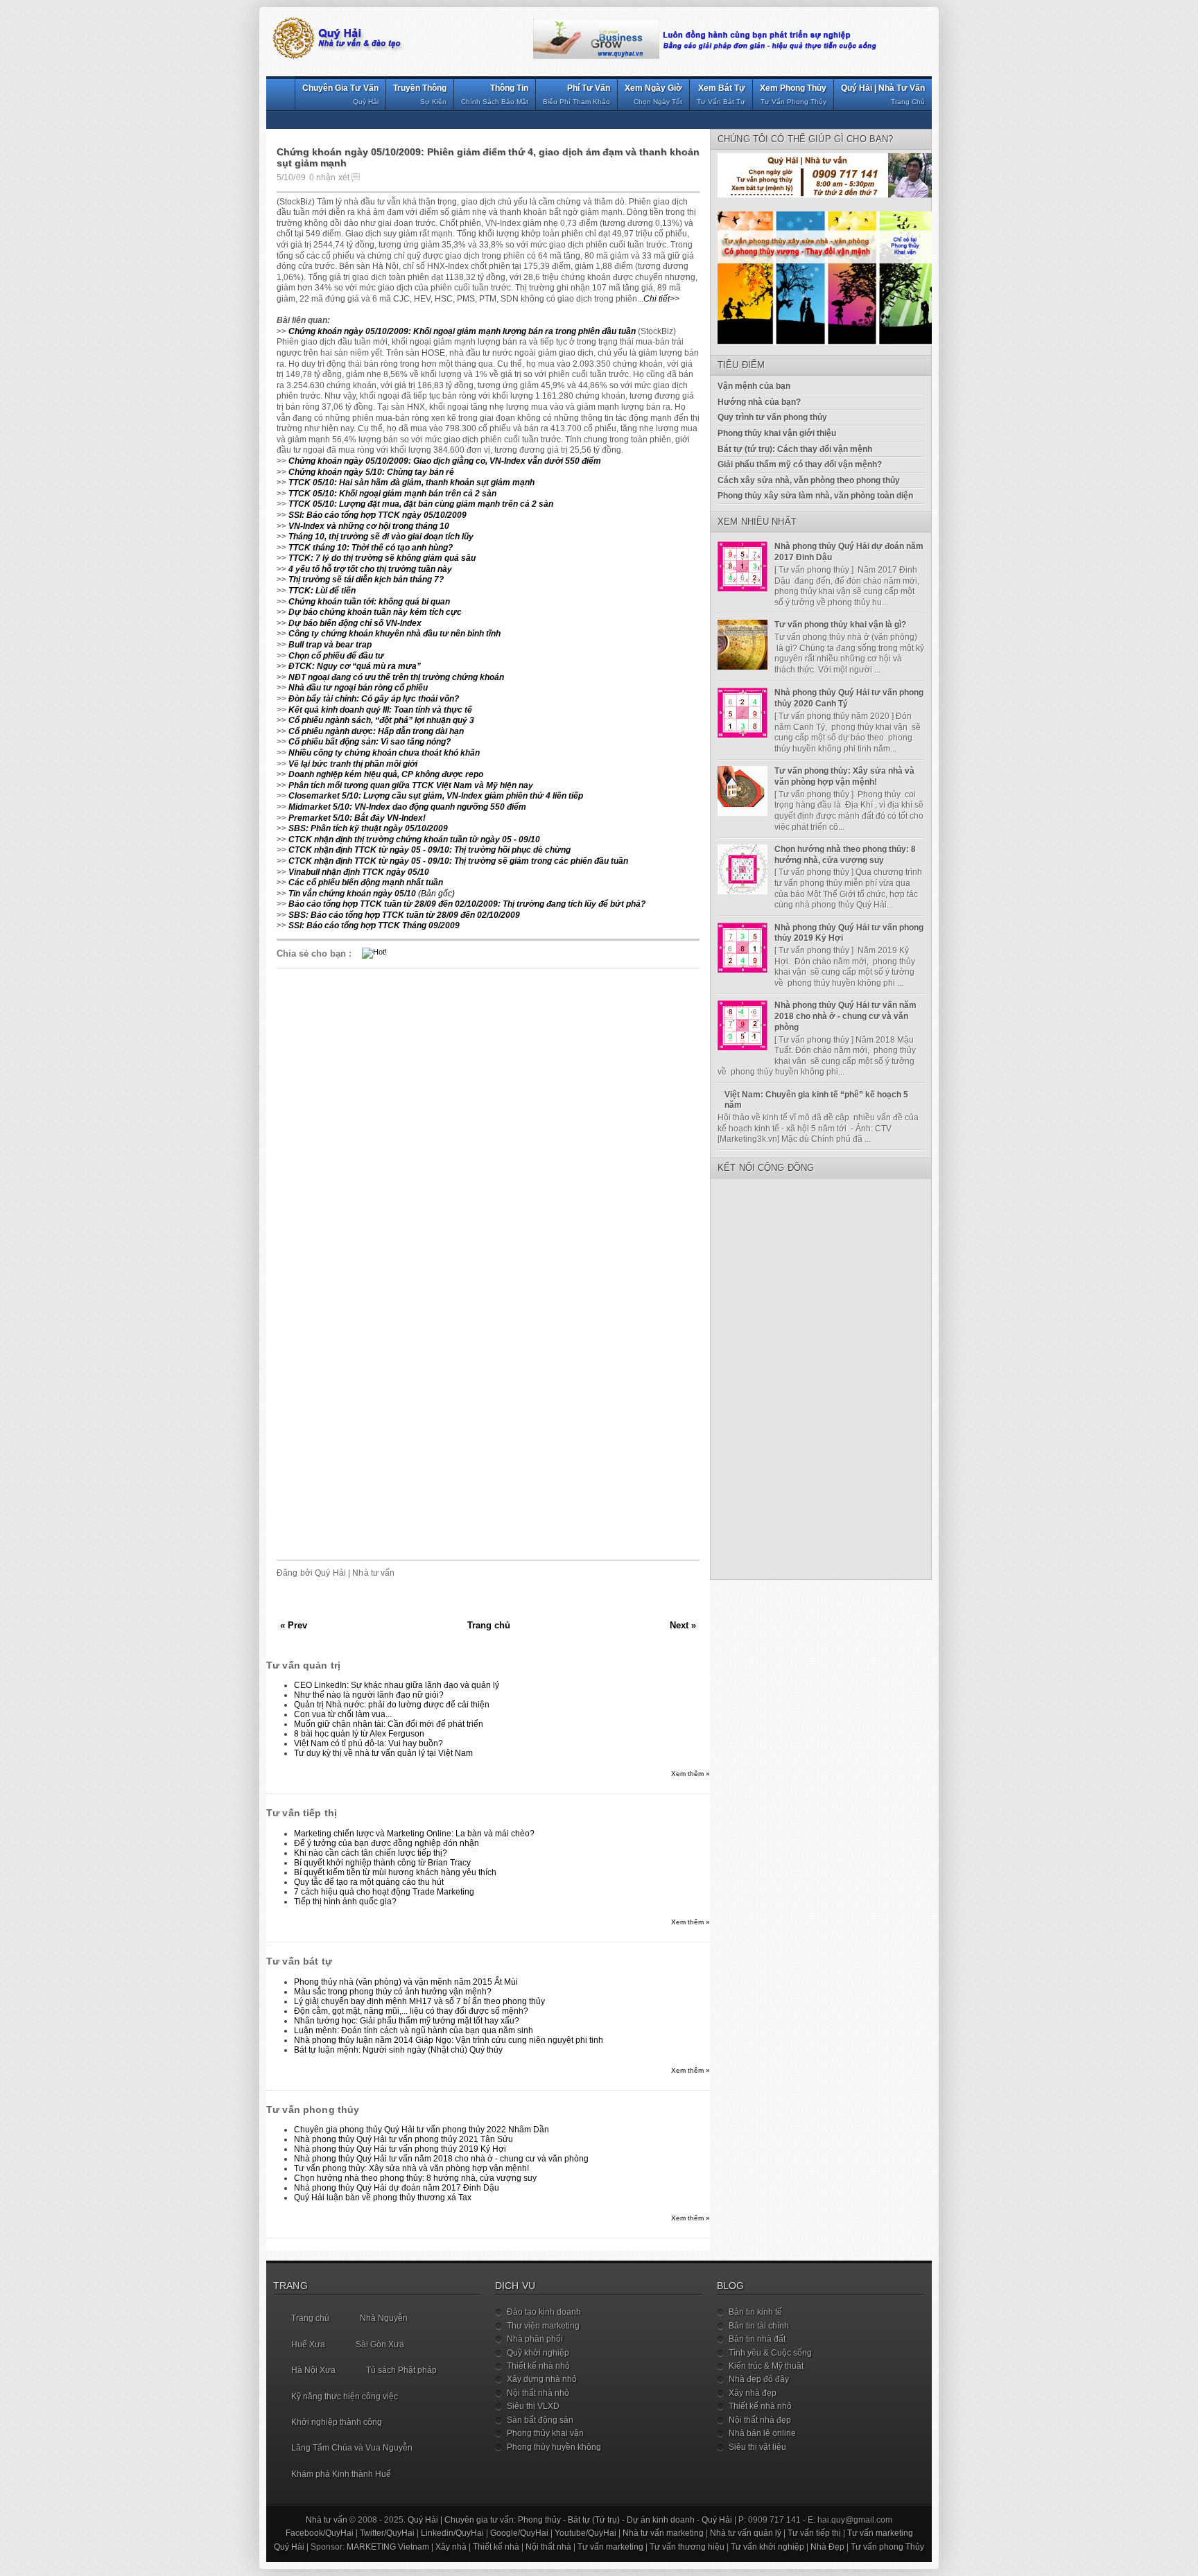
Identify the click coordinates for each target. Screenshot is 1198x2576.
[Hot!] (374, 952)
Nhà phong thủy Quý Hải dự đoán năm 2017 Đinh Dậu (397, 2188)
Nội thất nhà (548, 2547)
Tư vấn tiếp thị (814, 2533)
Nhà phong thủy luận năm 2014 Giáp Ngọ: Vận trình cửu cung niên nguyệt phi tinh (449, 2040)
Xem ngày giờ (653, 94)
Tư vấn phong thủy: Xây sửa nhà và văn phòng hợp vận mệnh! (411, 2168)
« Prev (294, 1625)
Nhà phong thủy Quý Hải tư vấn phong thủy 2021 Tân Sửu (403, 2139)
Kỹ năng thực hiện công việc (345, 2396)
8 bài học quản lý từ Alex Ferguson (359, 1734)
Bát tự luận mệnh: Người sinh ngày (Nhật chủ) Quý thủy (398, 2050)
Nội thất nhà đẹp (760, 2420)
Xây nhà (451, 2547)
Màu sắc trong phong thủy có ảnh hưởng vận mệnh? (393, 1992)
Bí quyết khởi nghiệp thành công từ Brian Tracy (382, 1863)
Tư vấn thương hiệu (687, 2547)
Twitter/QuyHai (387, 2533)
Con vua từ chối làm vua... (343, 1714)
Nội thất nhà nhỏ (538, 2393)
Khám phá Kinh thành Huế (341, 2474)
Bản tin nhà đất (757, 2339)
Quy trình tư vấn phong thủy (772, 417)
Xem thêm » (691, 1774)
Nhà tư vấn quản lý (746, 2533)
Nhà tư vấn (327, 2520)
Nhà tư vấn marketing (663, 2533)
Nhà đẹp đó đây (759, 2379)
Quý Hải (717, 2520)
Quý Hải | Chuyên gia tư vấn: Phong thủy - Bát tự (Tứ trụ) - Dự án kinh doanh (551, 2520)
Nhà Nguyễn (384, 2318)
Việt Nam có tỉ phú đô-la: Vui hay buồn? (368, 1743)
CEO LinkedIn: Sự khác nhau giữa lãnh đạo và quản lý (397, 1685)
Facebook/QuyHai (320, 2533)
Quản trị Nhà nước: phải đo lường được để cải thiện (392, 1705)
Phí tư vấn (576, 94)
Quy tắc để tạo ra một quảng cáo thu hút (369, 1882)
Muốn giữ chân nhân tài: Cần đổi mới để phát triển (389, 1724)
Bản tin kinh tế (755, 2312)
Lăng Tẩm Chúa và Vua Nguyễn (352, 2448)
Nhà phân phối (535, 2339)
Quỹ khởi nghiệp (538, 2353)
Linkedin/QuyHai (452, 2533)
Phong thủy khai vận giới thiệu (777, 433)
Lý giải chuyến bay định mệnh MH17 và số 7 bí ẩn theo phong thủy (419, 2001)
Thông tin (495, 94)
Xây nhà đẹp (753, 2393)
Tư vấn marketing (880, 2533)
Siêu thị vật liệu (757, 2447)
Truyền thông (420, 94)
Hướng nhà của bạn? (759, 402)
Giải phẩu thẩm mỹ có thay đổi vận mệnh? (800, 464)
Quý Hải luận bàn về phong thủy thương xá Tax (383, 2198)
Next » (683, 1625)
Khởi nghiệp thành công (337, 2422)
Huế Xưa (308, 2344)
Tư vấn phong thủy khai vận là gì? (840, 625)
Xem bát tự (721, 94)
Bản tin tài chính (759, 2326)
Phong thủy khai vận (545, 2433)
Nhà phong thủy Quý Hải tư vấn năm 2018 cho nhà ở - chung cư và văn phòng (441, 2159)
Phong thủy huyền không (554, 2447)
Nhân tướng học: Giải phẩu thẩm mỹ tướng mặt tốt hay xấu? (407, 2021)
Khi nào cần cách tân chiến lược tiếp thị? (371, 1853)
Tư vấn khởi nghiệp (767, 2547)
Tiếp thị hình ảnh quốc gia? (345, 1901)
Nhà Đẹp (827, 2547)
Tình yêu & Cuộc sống (770, 2353)
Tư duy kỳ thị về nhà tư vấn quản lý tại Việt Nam (383, 1753)
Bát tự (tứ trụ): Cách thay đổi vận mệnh (795, 449)
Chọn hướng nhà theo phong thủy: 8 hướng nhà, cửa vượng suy (415, 2178)
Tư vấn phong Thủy (887, 2547)
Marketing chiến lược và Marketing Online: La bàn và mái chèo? (414, 1834)
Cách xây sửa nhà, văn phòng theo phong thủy (809, 480)
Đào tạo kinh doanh (544, 2312)
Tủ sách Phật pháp (401, 2370)
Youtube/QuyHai (585, 2533)
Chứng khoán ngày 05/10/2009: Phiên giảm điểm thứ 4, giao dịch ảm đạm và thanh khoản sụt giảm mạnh (488, 158)
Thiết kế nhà (496, 2547)
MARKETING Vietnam (388, 2547)
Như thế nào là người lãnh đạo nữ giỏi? (369, 1695)
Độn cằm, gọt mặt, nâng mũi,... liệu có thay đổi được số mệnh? (411, 2011)
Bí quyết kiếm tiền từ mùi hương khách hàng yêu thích (395, 1872)
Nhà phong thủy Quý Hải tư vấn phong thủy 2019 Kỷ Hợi (400, 2149)
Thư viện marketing (543, 2326)
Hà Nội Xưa (313, 2370)
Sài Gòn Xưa (380, 2344)
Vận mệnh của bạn (754, 386)
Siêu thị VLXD (533, 2406)
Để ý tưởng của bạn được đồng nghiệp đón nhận (387, 1843)
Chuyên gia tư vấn (340, 94)
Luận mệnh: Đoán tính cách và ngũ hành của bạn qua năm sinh (414, 2030)
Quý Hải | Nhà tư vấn (883, 94)
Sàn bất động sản (540, 2420)
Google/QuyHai (519, 2533)
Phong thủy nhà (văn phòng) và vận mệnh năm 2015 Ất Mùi (406, 1982)
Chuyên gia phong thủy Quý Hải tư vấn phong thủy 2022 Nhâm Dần (422, 2130)
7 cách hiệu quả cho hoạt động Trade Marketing (384, 1892)
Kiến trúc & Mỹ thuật (766, 2366)
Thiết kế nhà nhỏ (538, 2366)
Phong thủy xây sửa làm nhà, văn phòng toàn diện (815, 496)
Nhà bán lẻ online (762, 2433)
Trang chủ (489, 1625)
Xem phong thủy (793, 94)
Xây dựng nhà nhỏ (542, 2379)
